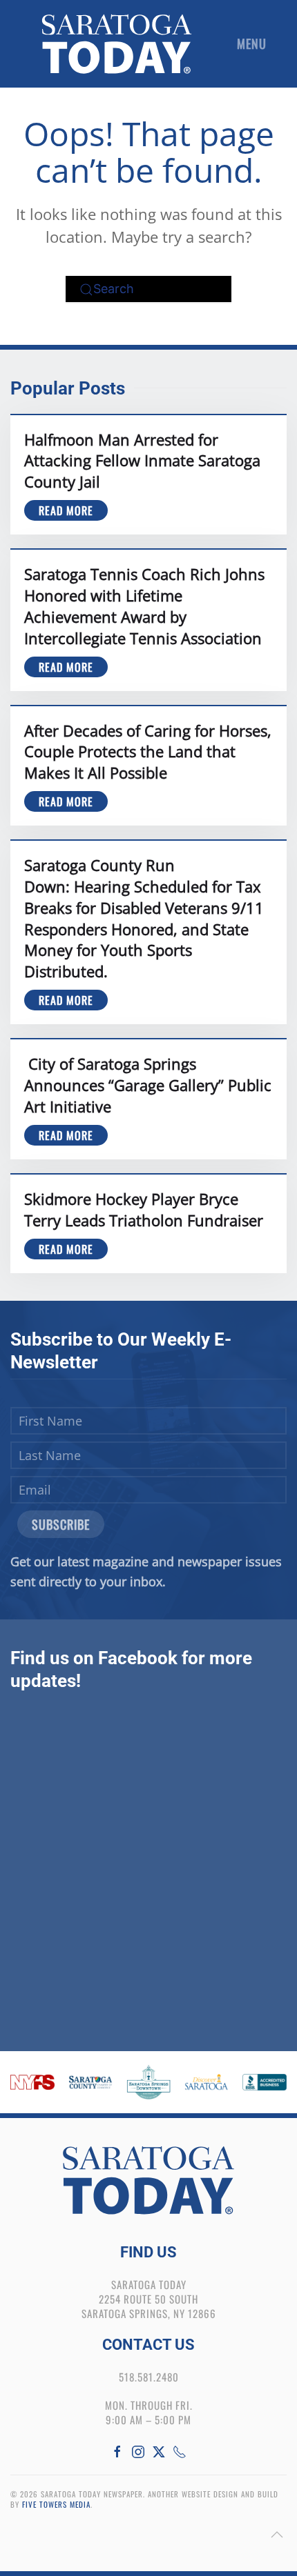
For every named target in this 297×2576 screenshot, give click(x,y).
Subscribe (61, 1524)
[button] (255, 44)
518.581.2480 (149, 2377)
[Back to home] (117, 44)
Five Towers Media (56, 2504)
